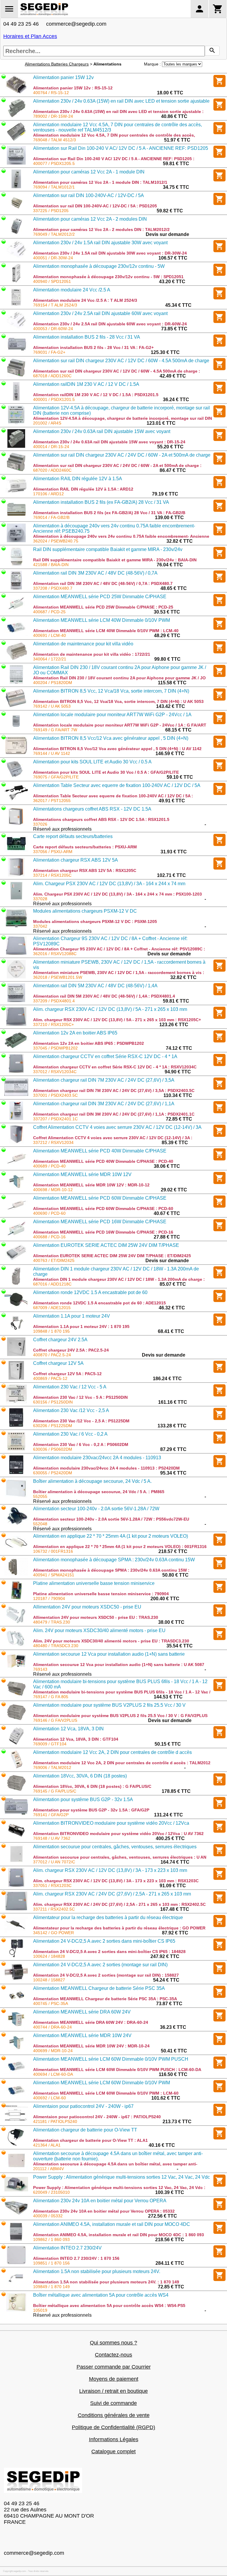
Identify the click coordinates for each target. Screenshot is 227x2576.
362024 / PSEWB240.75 (56, 541)
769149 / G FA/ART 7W (55, 730)
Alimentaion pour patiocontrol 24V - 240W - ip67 (83, 2106)
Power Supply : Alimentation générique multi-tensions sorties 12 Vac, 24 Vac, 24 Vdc (121, 2177)
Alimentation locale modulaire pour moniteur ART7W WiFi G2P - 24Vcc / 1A (112, 715)
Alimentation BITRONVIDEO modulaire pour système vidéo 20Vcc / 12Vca (111, 1823)
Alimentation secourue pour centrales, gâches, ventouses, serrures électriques (115, 1847)
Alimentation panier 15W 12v (63, 77)
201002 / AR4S (47, 423)
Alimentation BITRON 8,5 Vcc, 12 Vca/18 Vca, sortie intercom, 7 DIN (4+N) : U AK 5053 (118, 701)
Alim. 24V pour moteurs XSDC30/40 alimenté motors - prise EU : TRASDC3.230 (111, 1641)
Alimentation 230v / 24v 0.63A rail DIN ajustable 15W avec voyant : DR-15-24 (109, 442)
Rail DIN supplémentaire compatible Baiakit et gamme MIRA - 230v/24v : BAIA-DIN (115, 560)
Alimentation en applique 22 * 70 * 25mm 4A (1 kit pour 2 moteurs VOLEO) (111, 1536)
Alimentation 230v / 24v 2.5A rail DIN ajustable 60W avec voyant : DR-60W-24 (110, 324)
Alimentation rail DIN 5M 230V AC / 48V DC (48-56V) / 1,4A (95, 986)
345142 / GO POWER (53, 1933)
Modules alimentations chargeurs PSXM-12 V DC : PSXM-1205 (95, 921)
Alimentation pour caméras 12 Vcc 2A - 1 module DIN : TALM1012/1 (100, 182)
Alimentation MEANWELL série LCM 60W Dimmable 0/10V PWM (102, 2083)
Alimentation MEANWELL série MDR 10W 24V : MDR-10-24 (91, 2046)
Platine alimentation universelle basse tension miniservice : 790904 (101, 1594)
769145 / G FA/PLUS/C (55, 1791)
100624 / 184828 (49, 1956)
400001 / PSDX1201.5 (54, 399)
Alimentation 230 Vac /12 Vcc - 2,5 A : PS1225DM (81, 1421)
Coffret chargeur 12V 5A (58, 1363)
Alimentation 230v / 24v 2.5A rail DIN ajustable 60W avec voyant (100, 313)
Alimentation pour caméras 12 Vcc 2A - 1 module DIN (89, 172)
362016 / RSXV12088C (55, 954)
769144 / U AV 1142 (52, 753)
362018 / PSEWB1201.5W (58, 977)
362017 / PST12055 (52, 801)
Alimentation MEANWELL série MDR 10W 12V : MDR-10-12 (91, 1185)
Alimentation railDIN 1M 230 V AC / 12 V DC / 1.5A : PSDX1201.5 (96, 395)
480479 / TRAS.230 (52, 1622)
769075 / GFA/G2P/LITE (56, 777)
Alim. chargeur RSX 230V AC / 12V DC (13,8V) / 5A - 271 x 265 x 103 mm (110, 1009)
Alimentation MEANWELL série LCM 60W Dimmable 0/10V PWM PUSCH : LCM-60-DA (117, 2070)
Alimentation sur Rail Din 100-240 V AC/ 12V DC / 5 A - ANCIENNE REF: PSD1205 (121, 148)
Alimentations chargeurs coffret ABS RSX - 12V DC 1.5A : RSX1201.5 (101, 819)
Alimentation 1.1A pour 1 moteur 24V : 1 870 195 (81, 1326)
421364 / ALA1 (47, 2145)
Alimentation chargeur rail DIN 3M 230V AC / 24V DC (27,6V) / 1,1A (104, 1104)
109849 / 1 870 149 (51, 2287)
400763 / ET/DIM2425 (54, 1260)
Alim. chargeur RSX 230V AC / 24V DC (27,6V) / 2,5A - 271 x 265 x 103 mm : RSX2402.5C (119, 1904)
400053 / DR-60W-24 (53, 329)
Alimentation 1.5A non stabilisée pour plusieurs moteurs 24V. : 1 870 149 (106, 2282)
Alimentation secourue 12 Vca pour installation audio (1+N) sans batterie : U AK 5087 (119, 1665)
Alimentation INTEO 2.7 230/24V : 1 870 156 (76, 2258)
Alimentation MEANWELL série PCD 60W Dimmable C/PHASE (100, 1198)
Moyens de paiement (114, 2379)
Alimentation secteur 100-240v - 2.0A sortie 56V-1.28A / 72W (96, 1509)
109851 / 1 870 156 (51, 2263)
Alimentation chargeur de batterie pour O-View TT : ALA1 (90, 2140)
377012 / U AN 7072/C (54, 1862)
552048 (40, 1524)
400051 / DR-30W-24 (53, 258)
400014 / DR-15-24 (51, 447)
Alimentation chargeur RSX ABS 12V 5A (76, 860)
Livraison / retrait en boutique (113, 2391)
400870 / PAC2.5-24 (52, 1355)
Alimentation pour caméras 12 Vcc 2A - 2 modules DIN (90, 219)
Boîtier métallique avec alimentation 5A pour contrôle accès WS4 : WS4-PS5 (109, 2306)
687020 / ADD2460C (52, 470)
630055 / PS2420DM (53, 1473)
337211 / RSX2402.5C (54, 1909)
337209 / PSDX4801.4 (54, 1001)
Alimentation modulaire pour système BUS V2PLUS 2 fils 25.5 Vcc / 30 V (109, 1705)
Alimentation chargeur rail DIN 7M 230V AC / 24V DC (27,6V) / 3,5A (104, 1080)
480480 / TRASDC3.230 (56, 1646)
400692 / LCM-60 (50, 2098)
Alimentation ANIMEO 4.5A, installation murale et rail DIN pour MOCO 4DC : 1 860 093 (119, 2235)
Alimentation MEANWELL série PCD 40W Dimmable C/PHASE (100, 1151)
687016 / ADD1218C (52, 1284)
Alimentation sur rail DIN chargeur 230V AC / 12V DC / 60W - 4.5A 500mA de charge (121, 361)
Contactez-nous (113, 2355)
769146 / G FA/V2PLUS (55, 1720)
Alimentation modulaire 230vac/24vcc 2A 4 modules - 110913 (97, 1458)
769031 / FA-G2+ (49, 352)
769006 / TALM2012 (52, 1767)
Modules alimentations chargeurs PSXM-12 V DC (85, 911)
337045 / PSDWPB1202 (55, 1048)
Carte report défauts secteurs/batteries (73, 836)
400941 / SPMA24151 (54, 1575)
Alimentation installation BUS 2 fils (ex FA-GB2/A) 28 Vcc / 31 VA (101, 502)
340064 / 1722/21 (50, 659)
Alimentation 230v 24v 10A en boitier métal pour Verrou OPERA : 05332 (104, 2211)
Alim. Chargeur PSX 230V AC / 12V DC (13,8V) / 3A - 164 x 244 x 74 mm (109, 884)
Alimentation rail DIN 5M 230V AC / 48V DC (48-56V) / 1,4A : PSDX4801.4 (104, 996)
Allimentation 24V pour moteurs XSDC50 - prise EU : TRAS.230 (96, 1617)
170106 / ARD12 (48, 494)
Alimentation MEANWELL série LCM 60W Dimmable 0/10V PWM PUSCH (111, 2059)
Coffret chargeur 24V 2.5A (60, 1340)
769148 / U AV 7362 (52, 1838)
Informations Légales (114, 2439)
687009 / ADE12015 (52, 1308)
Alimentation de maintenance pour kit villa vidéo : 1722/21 (92, 654)
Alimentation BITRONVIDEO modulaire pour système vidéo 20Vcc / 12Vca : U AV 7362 (118, 1834)
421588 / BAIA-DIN (51, 565)
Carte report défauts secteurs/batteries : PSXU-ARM (85, 847)
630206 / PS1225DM (53, 1426)
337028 (40, 899)
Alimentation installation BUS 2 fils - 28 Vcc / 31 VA (87, 337)
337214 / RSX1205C (52, 875)
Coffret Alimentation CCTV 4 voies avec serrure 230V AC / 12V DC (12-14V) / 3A (117, 1127)
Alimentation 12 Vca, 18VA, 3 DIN (68, 1729)
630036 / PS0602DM (53, 1449)
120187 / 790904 (49, 1598)
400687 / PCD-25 (49, 612)
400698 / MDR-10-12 (53, 1190)
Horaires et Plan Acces (30, 36)
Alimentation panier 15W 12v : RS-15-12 (73, 88)
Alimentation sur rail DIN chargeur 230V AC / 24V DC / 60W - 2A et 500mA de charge (122, 455)
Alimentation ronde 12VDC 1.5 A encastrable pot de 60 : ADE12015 (99, 1303)
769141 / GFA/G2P (51, 1815)
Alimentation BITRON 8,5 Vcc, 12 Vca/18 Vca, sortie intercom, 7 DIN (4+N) (111, 691)
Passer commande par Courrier (114, 2367)
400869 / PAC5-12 (50, 1378)
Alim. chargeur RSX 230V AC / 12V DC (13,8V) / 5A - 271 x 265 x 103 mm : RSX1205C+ (117, 1020)
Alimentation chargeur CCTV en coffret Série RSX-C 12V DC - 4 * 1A (105, 1056)
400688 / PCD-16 (49, 1237)
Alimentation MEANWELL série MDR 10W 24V (82, 2035)
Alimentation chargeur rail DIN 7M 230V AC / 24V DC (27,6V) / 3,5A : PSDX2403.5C (114, 1091)
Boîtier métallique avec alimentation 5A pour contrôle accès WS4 (101, 2295)
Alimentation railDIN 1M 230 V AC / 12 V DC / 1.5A (86, 384)
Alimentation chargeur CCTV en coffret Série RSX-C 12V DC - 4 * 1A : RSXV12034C (115, 1067)
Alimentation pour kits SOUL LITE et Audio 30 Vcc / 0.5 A (92, 762)
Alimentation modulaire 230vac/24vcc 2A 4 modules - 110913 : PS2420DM (106, 1468)
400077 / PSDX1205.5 (54, 163)
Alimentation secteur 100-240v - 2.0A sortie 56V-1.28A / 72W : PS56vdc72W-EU (111, 1519)
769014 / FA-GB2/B (51, 517)
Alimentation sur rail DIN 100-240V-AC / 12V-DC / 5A (89, 195)
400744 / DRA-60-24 (52, 2027)
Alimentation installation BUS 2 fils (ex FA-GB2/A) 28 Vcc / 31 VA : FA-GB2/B (109, 513)
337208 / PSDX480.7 (53, 588)
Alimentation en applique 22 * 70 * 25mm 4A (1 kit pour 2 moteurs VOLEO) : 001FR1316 (120, 1547)
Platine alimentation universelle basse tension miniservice (94, 1583)
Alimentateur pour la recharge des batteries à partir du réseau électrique (108, 1917)
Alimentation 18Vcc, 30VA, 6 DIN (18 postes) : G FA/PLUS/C (92, 1786)
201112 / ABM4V (48, 2169)
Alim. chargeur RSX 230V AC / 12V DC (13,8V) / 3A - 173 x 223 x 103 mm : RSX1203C (116, 1881)
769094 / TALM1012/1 (54, 187)
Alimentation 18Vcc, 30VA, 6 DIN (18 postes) (80, 1776)
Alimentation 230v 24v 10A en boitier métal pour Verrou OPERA (100, 2201)
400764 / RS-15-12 (51, 93)
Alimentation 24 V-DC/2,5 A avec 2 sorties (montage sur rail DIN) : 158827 (106, 1975)
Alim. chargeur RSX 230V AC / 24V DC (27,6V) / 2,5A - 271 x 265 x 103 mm (112, 1894)
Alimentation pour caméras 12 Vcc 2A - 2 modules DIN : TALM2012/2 (101, 229)
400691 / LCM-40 (50, 635)
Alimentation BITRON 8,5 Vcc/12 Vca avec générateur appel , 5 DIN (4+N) (111, 738)
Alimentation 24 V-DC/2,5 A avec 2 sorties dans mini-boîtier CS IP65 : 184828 (109, 1952)
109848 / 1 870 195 (51, 1331)
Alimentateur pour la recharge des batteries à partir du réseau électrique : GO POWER (119, 1928)
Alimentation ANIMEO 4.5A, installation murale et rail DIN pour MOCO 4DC (112, 2224)
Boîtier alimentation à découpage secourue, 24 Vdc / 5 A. (92, 1481)
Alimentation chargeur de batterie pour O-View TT (85, 2130)
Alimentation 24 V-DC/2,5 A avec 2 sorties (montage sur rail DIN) (100, 1965)
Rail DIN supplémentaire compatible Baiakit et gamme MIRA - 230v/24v (108, 549)
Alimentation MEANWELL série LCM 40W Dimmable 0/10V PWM (102, 620)
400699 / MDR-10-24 (53, 2051)
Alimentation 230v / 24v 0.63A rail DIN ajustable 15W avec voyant (102, 431)
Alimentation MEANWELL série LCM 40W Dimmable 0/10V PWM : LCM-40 (106, 631)
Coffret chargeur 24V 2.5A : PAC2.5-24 (71, 1350)
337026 (40, 824)
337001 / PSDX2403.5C (55, 1095)
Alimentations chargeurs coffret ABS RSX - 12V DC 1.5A (92, 809)
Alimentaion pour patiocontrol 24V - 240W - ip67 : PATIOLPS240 (97, 2117)
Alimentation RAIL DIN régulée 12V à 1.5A (78, 479)
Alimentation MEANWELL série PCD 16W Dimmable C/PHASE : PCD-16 (103, 1232)
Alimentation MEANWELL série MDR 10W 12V (82, 1174)
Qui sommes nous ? (113, 2343)
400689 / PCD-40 (49, 1166)
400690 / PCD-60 (49, 1213)
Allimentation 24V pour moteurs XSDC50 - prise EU (87, 1607)
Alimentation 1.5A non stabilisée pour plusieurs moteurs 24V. (97, 2271)
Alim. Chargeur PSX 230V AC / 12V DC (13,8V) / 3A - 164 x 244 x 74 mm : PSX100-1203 (117, 894)
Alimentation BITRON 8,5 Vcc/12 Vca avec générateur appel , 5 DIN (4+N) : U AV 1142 (117, 749)
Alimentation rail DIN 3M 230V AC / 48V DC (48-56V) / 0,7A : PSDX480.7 (103, 583)
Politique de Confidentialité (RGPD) (113, 2427)
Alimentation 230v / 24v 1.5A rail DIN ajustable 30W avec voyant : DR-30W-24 (110, 253)
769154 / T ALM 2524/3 (55, 305)
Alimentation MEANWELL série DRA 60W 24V (82, 2012)
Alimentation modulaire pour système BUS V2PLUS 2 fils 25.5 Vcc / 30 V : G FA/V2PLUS (120, 1716)
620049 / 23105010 (51, 2192)
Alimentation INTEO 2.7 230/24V (67, 2248)
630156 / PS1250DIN (53, 1402)
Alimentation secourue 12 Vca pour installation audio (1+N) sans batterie (109, 1654)
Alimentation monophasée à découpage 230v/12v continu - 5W (99, 266)
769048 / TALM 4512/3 (55, 140)
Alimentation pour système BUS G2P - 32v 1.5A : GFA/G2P (91, 1810)
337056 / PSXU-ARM (53, 852)
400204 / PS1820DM (53, 683)
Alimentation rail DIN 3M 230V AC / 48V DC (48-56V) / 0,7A (95, 573)
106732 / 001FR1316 (53, 1551)
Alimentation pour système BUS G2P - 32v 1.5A (83, 1799)
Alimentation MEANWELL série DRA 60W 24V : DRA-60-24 (91, 2022)
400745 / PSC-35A (51, 2003)
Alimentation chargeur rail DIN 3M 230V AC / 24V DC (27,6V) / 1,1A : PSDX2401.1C (114, 1114)
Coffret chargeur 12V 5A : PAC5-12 (67, 1374)
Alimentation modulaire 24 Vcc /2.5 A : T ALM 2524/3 (85, 300)
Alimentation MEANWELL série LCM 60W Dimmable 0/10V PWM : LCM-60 (106, 2093)
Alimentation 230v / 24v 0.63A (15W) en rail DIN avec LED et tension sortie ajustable (121, 101)
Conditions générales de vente (114, 2415)
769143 (40, 1669)
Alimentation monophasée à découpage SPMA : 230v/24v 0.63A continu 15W (114, 1560)
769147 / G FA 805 (51, 1697)
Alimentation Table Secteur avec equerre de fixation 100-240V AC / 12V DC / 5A (117, 785)
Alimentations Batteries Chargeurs (57, 64)
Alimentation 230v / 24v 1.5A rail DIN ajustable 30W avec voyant (100, 243)
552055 (40, 1496)
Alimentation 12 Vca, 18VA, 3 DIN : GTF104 (76, 1739)
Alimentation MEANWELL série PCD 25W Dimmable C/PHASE (100, 597)
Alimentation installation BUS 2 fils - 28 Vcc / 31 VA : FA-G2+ (93, 347)
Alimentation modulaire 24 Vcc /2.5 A (72, 290)
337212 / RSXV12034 (53, 1142)
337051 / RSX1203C (52, 1885)
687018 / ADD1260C (52, 376)
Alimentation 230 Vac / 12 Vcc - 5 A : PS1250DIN (80, 1397)
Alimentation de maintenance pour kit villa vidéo (83, 644)
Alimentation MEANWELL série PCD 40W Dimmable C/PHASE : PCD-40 (103, 1161)
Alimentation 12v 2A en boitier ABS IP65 (75, 1033)
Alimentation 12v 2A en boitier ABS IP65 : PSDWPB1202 (89, 1043)
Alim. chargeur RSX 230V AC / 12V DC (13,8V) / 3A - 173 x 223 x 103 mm (110, 1870)
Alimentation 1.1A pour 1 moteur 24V (72, 1316)
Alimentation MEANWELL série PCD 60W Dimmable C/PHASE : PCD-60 (103, 1209)
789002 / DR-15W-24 (53, 116)
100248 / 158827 (49, 1980)
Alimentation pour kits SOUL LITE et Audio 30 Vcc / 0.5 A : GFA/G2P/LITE (106, 772)
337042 (40, 926)
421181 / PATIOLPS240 (55, 2121)
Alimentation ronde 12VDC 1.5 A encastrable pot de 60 (90, 1292)
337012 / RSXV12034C (55, 1072)
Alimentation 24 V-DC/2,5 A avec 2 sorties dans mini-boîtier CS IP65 (104, 1941)
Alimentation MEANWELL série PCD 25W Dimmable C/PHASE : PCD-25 (103, 607)
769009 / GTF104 (50, 1744)
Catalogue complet (113, 2452)
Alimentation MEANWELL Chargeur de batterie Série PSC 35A (99, 1988)
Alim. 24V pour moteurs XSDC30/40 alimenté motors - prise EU (99, 1630)
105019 (40, 2310)
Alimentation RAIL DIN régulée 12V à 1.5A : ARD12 (83, 489)
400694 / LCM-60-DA (53, 2074)
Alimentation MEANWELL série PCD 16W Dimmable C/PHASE (100, 1222)
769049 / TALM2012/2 (54, 234)
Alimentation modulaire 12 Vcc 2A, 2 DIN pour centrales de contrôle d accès (112, 1752)
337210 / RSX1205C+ (53, 1024)
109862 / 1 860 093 (51, 2239)
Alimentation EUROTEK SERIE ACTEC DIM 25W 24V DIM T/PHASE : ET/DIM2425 (112, 1256)
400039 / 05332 (48, 2216)
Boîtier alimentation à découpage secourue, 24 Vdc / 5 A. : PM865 (99, 1492)
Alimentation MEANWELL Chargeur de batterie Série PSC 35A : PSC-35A (105, 1999)
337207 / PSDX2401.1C (55, 1119)
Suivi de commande (113, 2403)
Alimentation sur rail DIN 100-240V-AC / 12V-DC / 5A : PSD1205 (95, 206)
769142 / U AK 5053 (52, 706)
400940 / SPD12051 (52, 281)
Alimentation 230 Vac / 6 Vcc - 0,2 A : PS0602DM (81, 1444)
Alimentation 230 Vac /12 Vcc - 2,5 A (71, 1410)
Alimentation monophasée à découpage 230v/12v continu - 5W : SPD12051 (108, 277)
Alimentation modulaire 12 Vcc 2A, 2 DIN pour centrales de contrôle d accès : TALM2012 (122, 1763)
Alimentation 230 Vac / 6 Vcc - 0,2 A (70, 1434)
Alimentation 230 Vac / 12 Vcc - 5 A (70, 1387)
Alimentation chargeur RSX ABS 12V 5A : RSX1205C (85, 870)
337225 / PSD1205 (51, 211)
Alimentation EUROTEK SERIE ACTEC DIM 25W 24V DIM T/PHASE (106, 1245)
